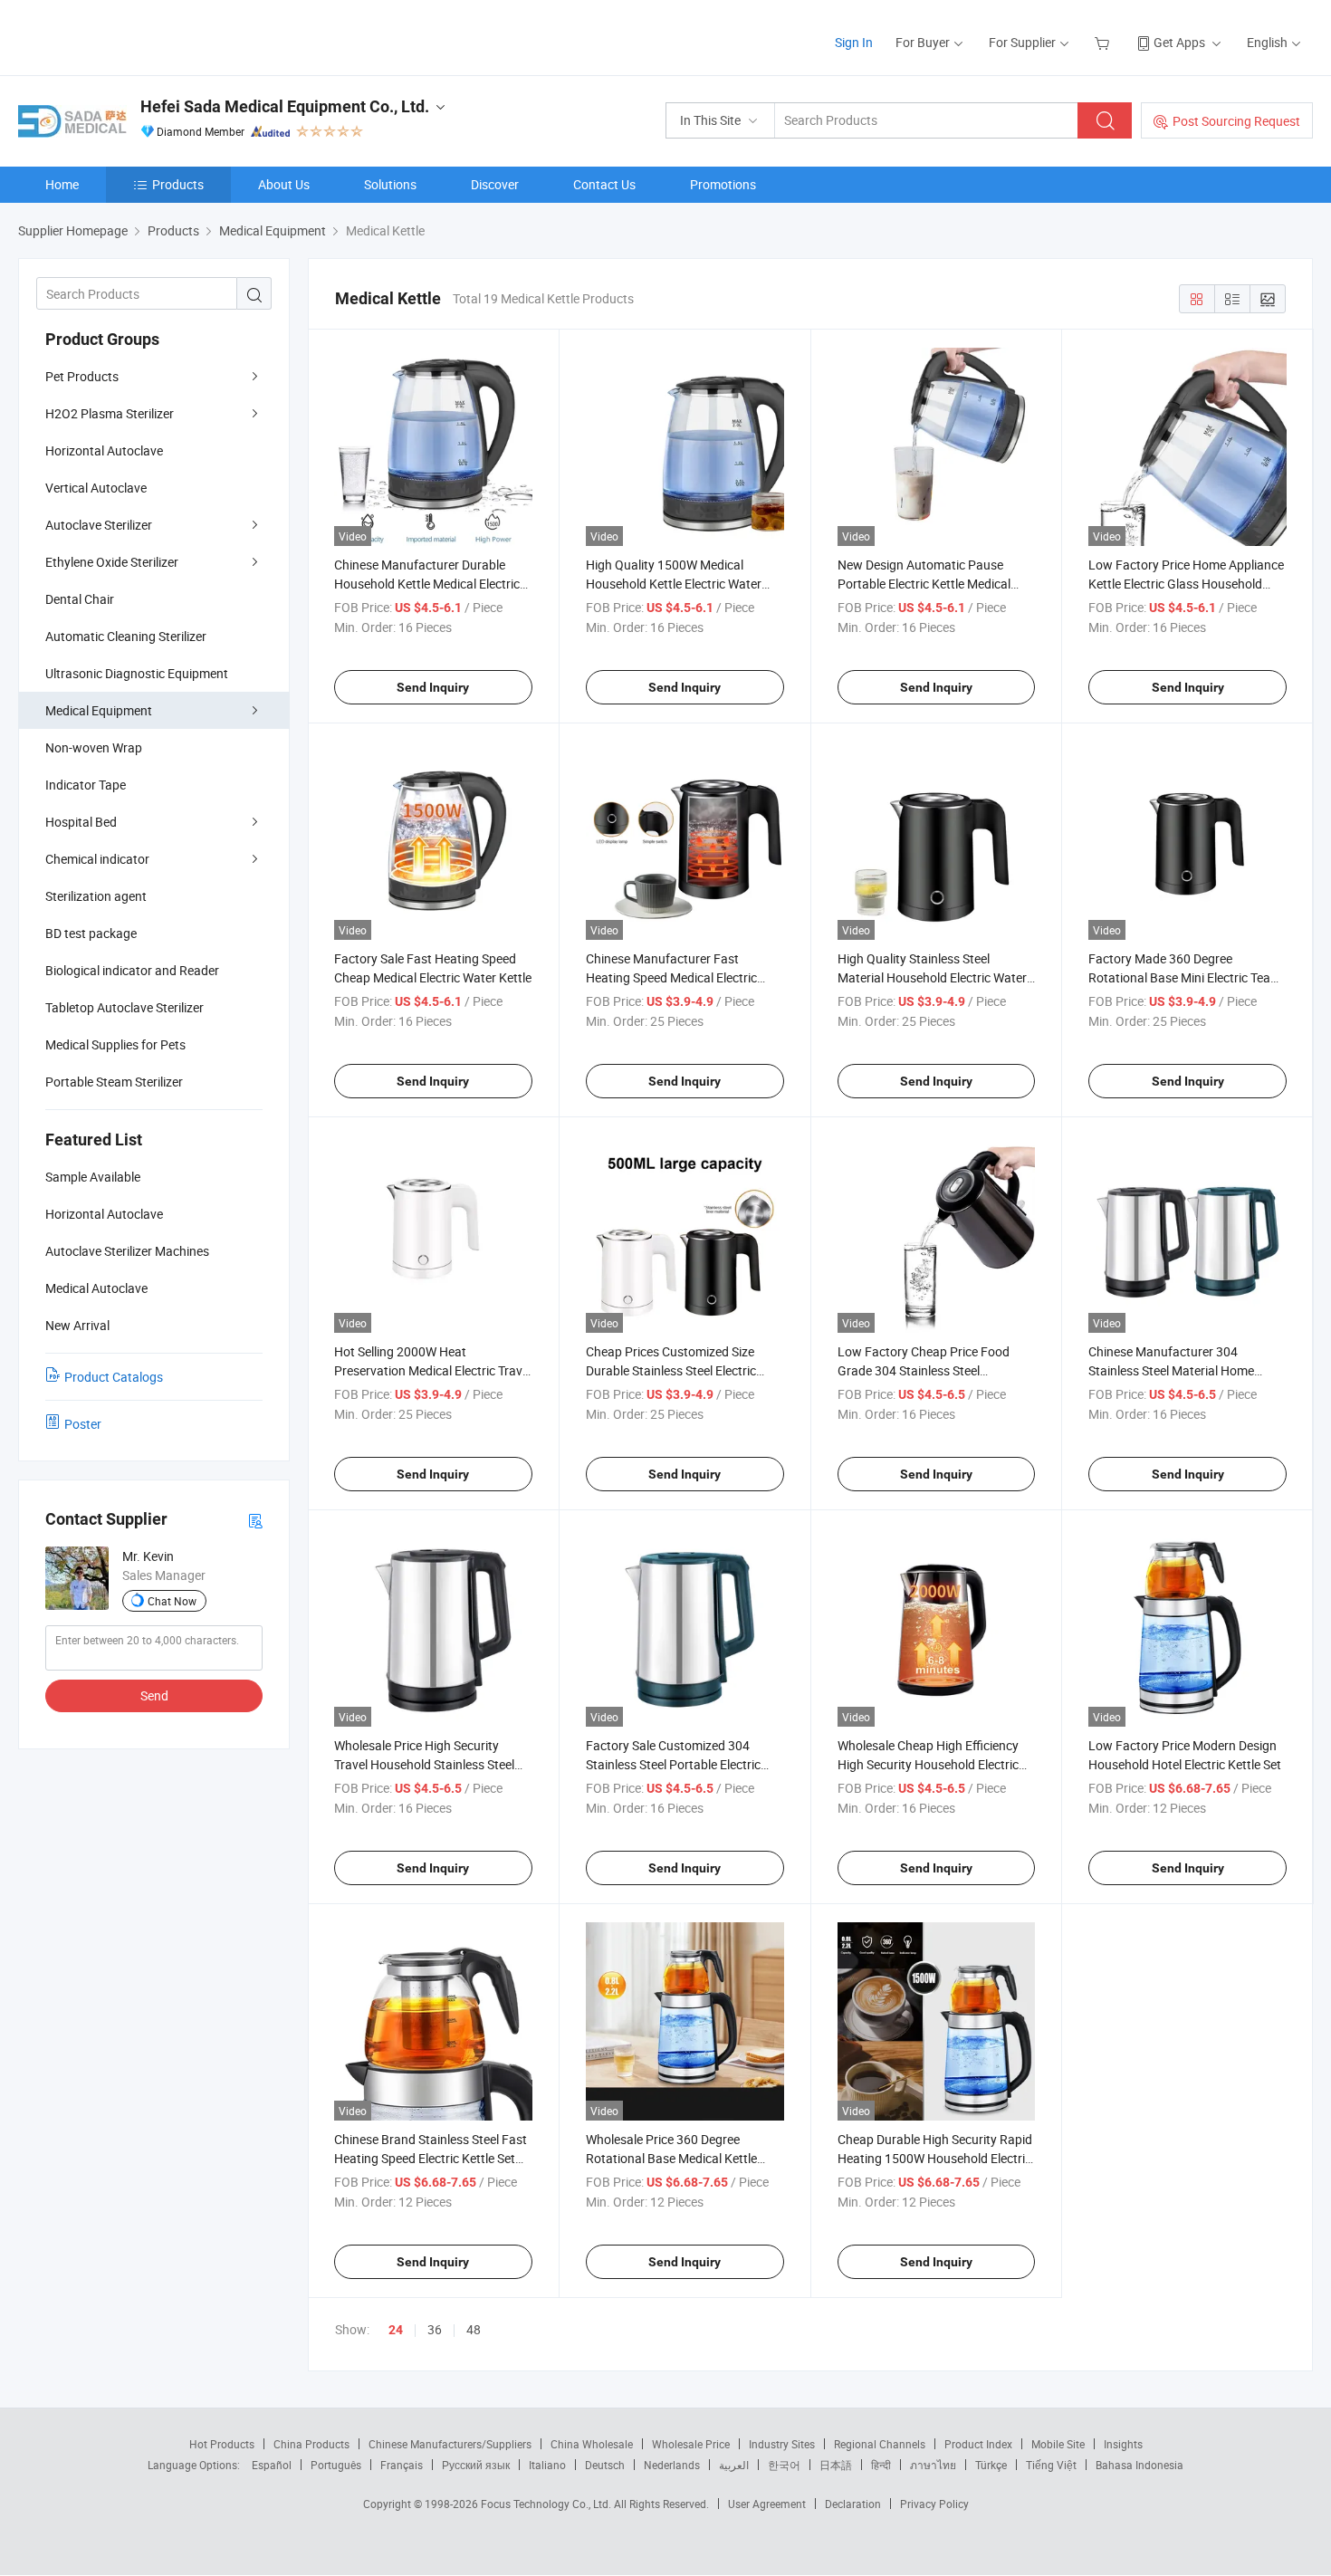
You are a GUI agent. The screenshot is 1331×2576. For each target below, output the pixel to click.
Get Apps (1179, 42)
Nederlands (672, 2465)
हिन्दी (881, 2465)
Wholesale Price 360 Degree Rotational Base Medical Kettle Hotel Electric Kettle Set (671, 2158)
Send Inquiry (433, 687)
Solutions (390, 184)
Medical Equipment (99, 710)
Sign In (854, 42)
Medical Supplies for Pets (115, 1044)
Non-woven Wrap (94, 747)
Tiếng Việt (1051, 2465)
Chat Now (172, 1601)
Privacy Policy (934, 2504)
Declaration (853, 2504)
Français (402, 2465)
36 (435, 2329)
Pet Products (82, 376)
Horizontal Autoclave (104, 450)
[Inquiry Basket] (1104, 42)
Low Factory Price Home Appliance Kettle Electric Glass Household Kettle (1186, 584)
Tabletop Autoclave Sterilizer (124, 1007)
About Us (284, 184)
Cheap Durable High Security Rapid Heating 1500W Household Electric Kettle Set (935, 2158)
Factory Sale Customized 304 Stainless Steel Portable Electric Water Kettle (673, 1764)
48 (474, 2329)
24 (396, 2330)
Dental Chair (80, 599)
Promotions (723, 184)
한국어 (784, 2465)
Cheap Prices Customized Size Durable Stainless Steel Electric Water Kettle (671, 1370)
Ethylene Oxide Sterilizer (112, 562)
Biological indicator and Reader (132, 970)
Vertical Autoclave (96, 488)
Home (62, 184)
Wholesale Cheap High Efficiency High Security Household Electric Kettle (928, 1764)
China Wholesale (592, 2444)
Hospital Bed (81, 822)
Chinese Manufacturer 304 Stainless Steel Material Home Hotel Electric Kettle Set (1171, 1370)
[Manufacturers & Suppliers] (134, 36)
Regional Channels (880, 2444)
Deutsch (605, 2465)
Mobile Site (1058, 2444)
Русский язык (476, 2465)
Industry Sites (782, 2444)
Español (272, 2465)
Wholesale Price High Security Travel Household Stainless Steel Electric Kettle (424, 1764)
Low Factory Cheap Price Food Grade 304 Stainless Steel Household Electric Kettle (924, 1370)
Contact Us (604, 184)
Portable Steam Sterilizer (114, 1082)
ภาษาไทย (933, 2465)
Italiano (547, 2465)
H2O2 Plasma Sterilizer (110, 413)
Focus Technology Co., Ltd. (547, 2504)
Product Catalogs (114, 1377)
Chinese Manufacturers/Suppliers (450, 2444)
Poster (83, 1424)
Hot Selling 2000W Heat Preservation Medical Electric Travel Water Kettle (433, 1370)
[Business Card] (255, 1520)
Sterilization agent (96, 896)
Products (178, 184)
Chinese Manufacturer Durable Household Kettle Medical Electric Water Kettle (427, 584)
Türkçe (991, 2465)
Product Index (978, 2444)
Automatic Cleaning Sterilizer (126, 636)
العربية (734, 2465)
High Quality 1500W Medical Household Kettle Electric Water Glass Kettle (674, 584)
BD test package (91, 933)
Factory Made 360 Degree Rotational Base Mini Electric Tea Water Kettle (1179, 977)
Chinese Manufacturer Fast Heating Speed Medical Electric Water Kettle (671, 977)
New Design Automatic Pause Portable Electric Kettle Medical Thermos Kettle (924, 584)
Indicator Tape (86, 785)
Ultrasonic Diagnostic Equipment (137, 673)
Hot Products (222, 2444)
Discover (495, 184)
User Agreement (767, 2504)
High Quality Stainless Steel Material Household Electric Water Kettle (932, 977)
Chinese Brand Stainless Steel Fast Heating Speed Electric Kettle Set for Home (431, 2158)
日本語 (836, 2465)
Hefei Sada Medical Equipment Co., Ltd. (285, 106)
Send (154, 1695)
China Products (311, 2444)
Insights (1123, 2444)
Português (336, 2465)
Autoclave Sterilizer (99, 525)
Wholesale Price (691, 2444)
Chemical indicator (97, 859)
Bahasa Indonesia (1139, 2465)
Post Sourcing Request (1236, 121)
